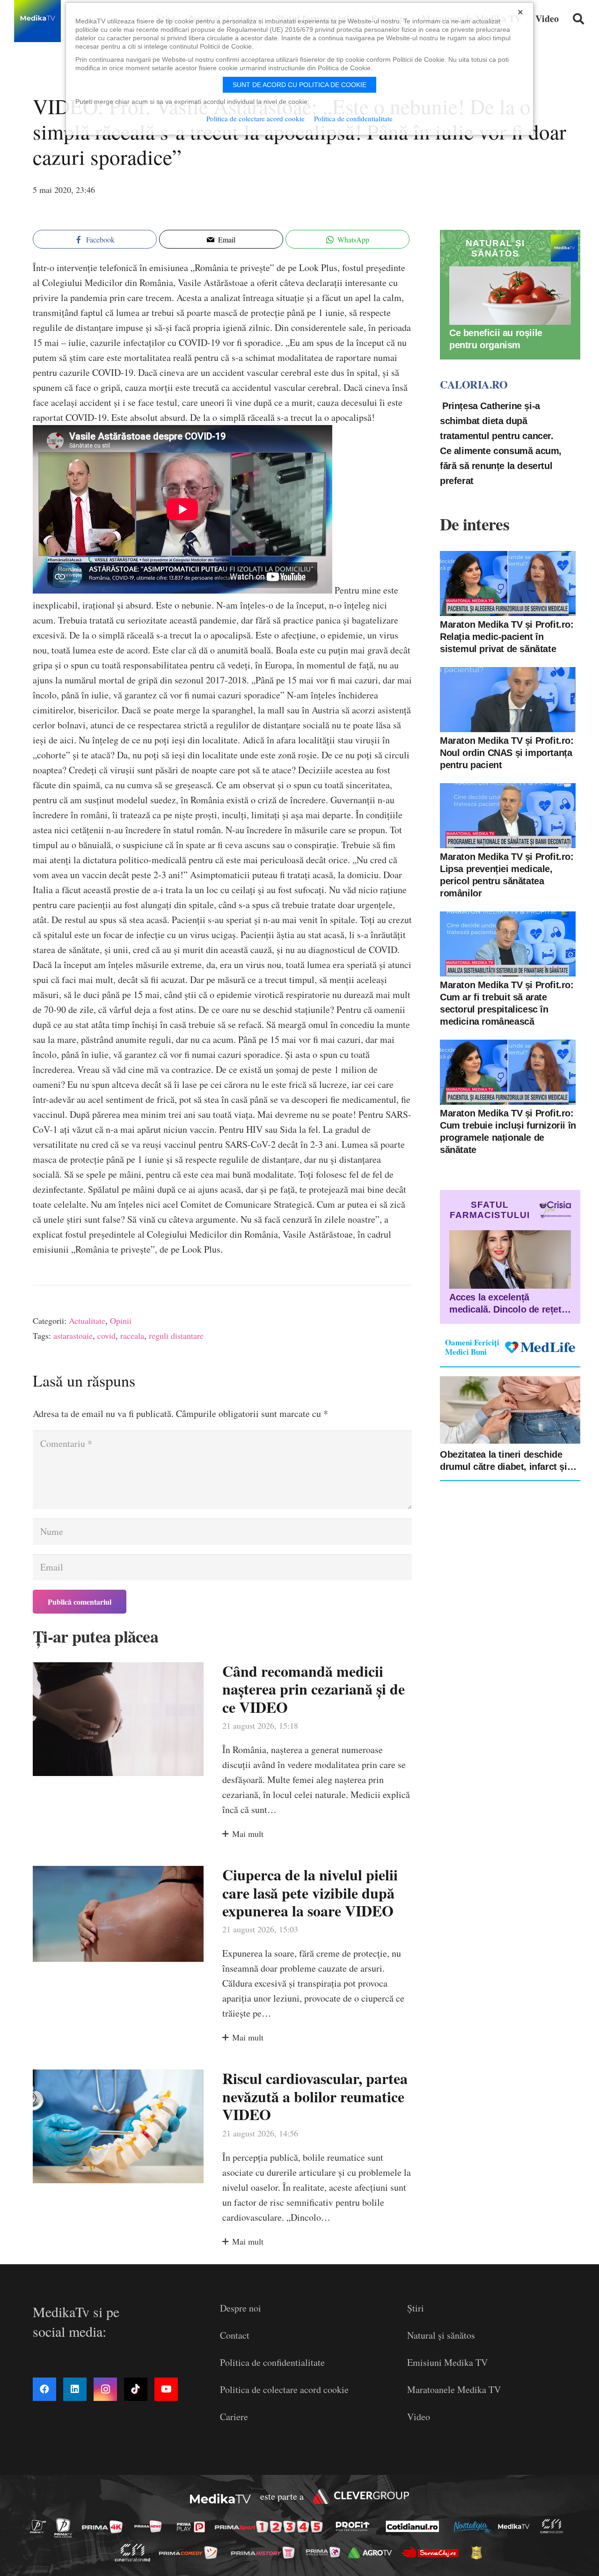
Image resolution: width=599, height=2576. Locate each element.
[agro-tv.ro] (373, 2553)
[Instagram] (105, 2389)
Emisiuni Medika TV (447, 2362)
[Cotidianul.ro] (415, 2526)
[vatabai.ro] (479, 2553)
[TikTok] (136, 2389)
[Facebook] (44, 2389)
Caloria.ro (474, 385)
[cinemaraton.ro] (554, 2527)
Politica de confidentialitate (272, 2362)
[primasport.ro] (271, 2527)
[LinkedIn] (75, 2389)
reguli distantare (176, 1336)
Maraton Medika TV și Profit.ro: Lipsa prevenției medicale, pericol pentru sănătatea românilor (507, 875)
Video (419, 2417)
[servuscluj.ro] (433, 2552)
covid (106, 1336)
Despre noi (241, 2308)
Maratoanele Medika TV (454, 2389)
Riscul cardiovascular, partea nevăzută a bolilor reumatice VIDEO (315, 2096)
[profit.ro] (355, 2526)
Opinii (121, 1321)
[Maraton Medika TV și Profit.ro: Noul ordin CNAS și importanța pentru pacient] (508, 700)
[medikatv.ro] (516, 2526)
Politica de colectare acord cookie (284, 2389)
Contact (235, 2335)
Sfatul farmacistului (490, 1210)
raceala (132, 1336)
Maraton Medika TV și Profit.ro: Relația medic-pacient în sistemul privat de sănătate (507, 637)
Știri (416, 2308)
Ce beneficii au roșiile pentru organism (496, 339)
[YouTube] (166, 2389)
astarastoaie (73, 1336)
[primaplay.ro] (193, 2527)
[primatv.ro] (41, 2526)
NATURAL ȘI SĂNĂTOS (495, 248)
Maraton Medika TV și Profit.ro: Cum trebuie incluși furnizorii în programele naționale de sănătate (508, 1131)
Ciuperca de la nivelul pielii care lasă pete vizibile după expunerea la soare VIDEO (310, 1893)
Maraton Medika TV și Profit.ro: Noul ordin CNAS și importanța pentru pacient (507, 753)
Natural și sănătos (441, 2335)
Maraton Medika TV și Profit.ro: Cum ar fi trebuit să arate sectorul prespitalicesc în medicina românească (507, 1003)
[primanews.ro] (151, 2526)
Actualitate (87, 1321)
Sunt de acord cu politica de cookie (299, 85)
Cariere (234, 2417)
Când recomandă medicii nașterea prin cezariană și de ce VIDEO (314, 1689)
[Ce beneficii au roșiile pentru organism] (510, 296)
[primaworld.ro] (325, 2552)
